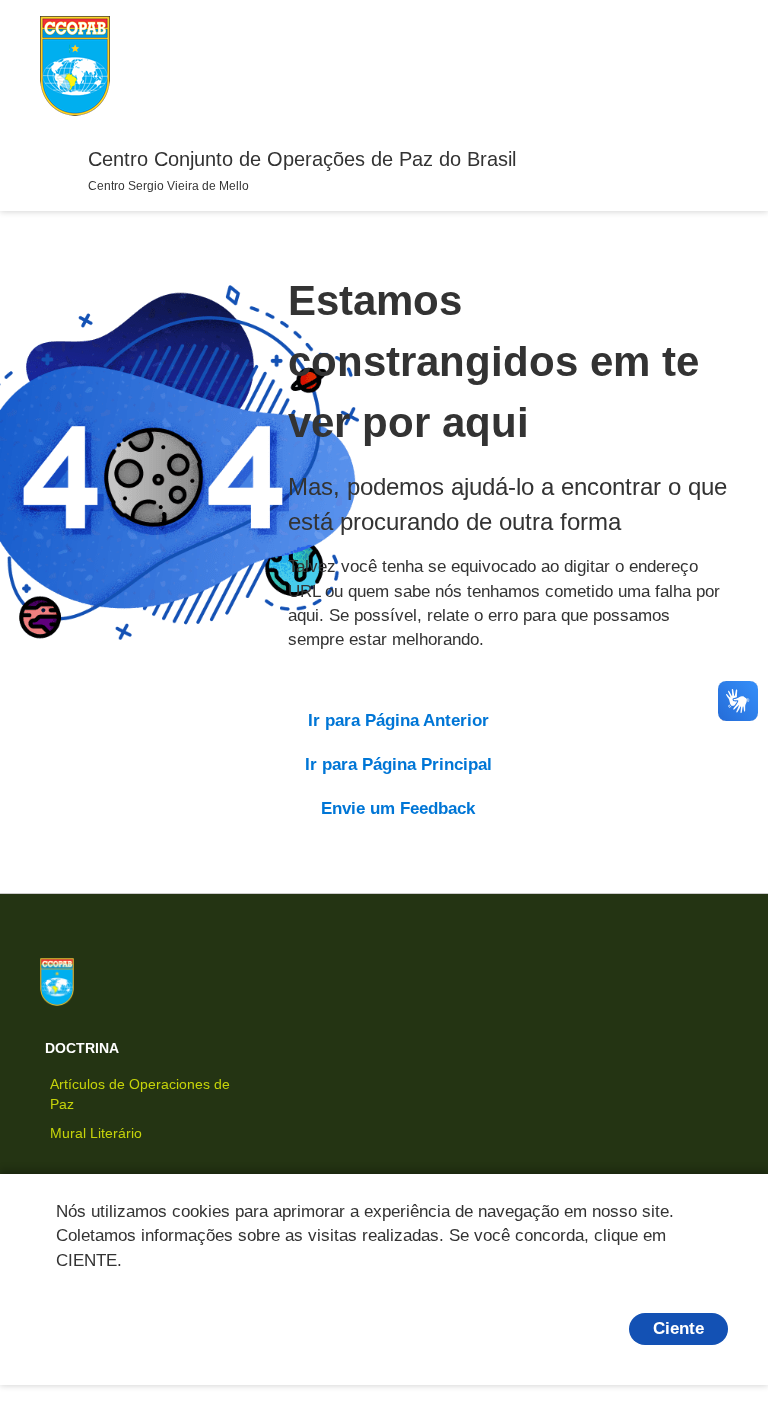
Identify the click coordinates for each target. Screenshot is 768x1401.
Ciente (678, 1328)
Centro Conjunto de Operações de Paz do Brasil (302, 159)
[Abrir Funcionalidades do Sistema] (672, 66)
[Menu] (56, 160)
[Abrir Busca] (708, 66)
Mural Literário (96, 1133)
